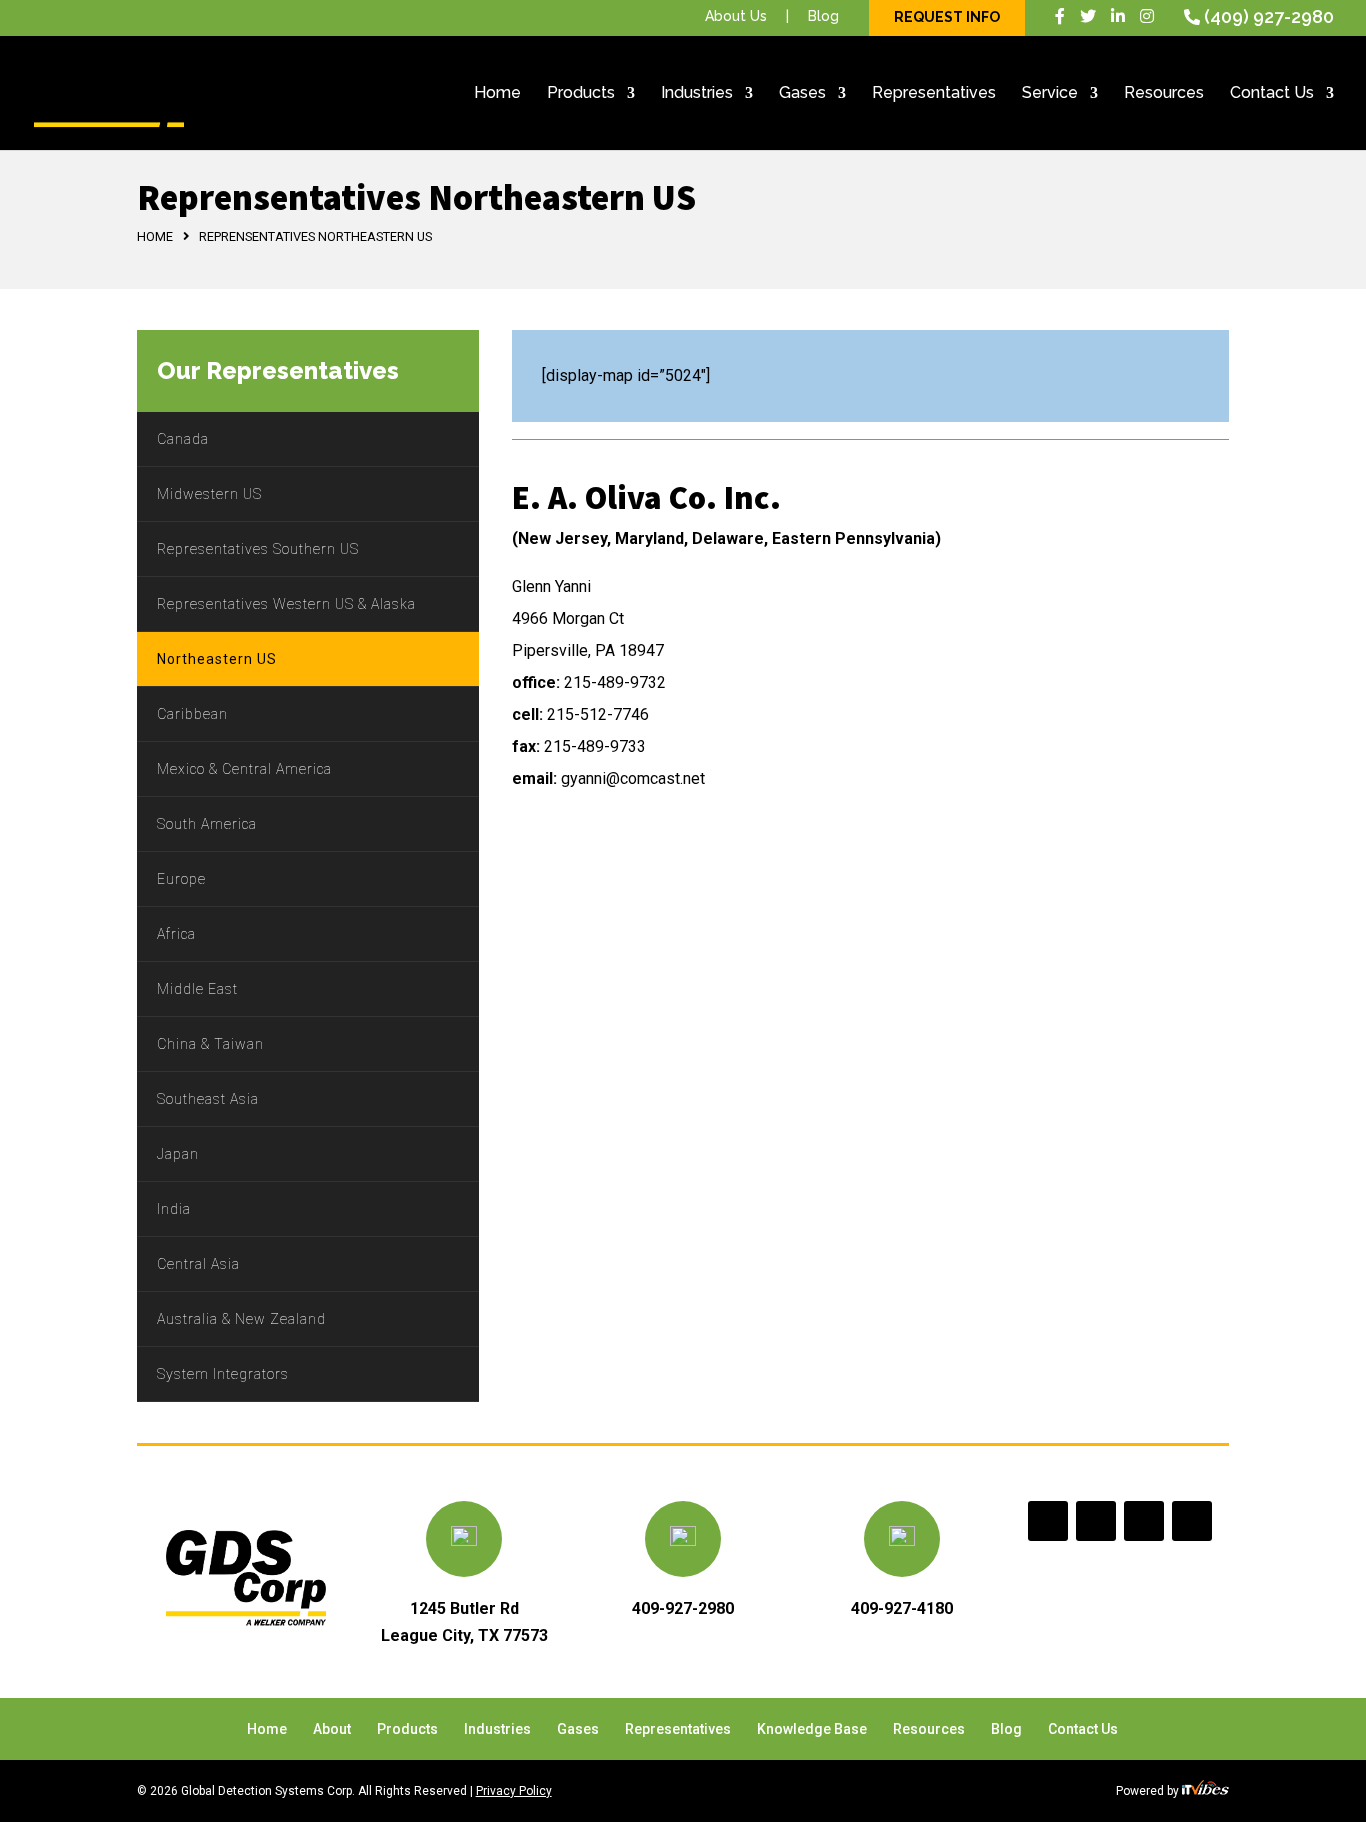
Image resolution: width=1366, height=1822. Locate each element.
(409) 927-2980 (1269, 16)
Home (497, 94)
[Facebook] (1060, 16)
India (174, 1209)
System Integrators (223, 1374)
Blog (823, 16)
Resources (1164, 94)
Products (581, 94)
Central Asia (198, 1264)
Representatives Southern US (258, 549)
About (332, 1729)
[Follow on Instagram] (1192, 1521)
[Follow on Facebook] (1048, 1521)
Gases (802, 94)
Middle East (197, 989)
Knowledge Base (812, 1729)
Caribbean (192, 714)
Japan (178, 1154)
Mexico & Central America (244, 769)
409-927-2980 (683, 1608)
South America (207, 824)
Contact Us (1272, 94)
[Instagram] (1147, 16)
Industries (697, 94)
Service (1050, 94)
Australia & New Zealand (241, 1319)
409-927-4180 (902, 1608)
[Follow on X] (1096, 1521)
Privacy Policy (514, 1791)
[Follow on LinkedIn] (1144, 1521)
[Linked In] (1118, 16)
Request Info (947, 17)
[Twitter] (1088, 16)
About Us (736, 16)
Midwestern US (209, 494)
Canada (183, 439)
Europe (181, 879)
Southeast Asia (208, 1099)
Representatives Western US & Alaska (286, 604)
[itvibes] (1205, 1791)
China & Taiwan (210, 1044)
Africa (176, 934)
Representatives (934, 94)
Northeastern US (217, 659)
